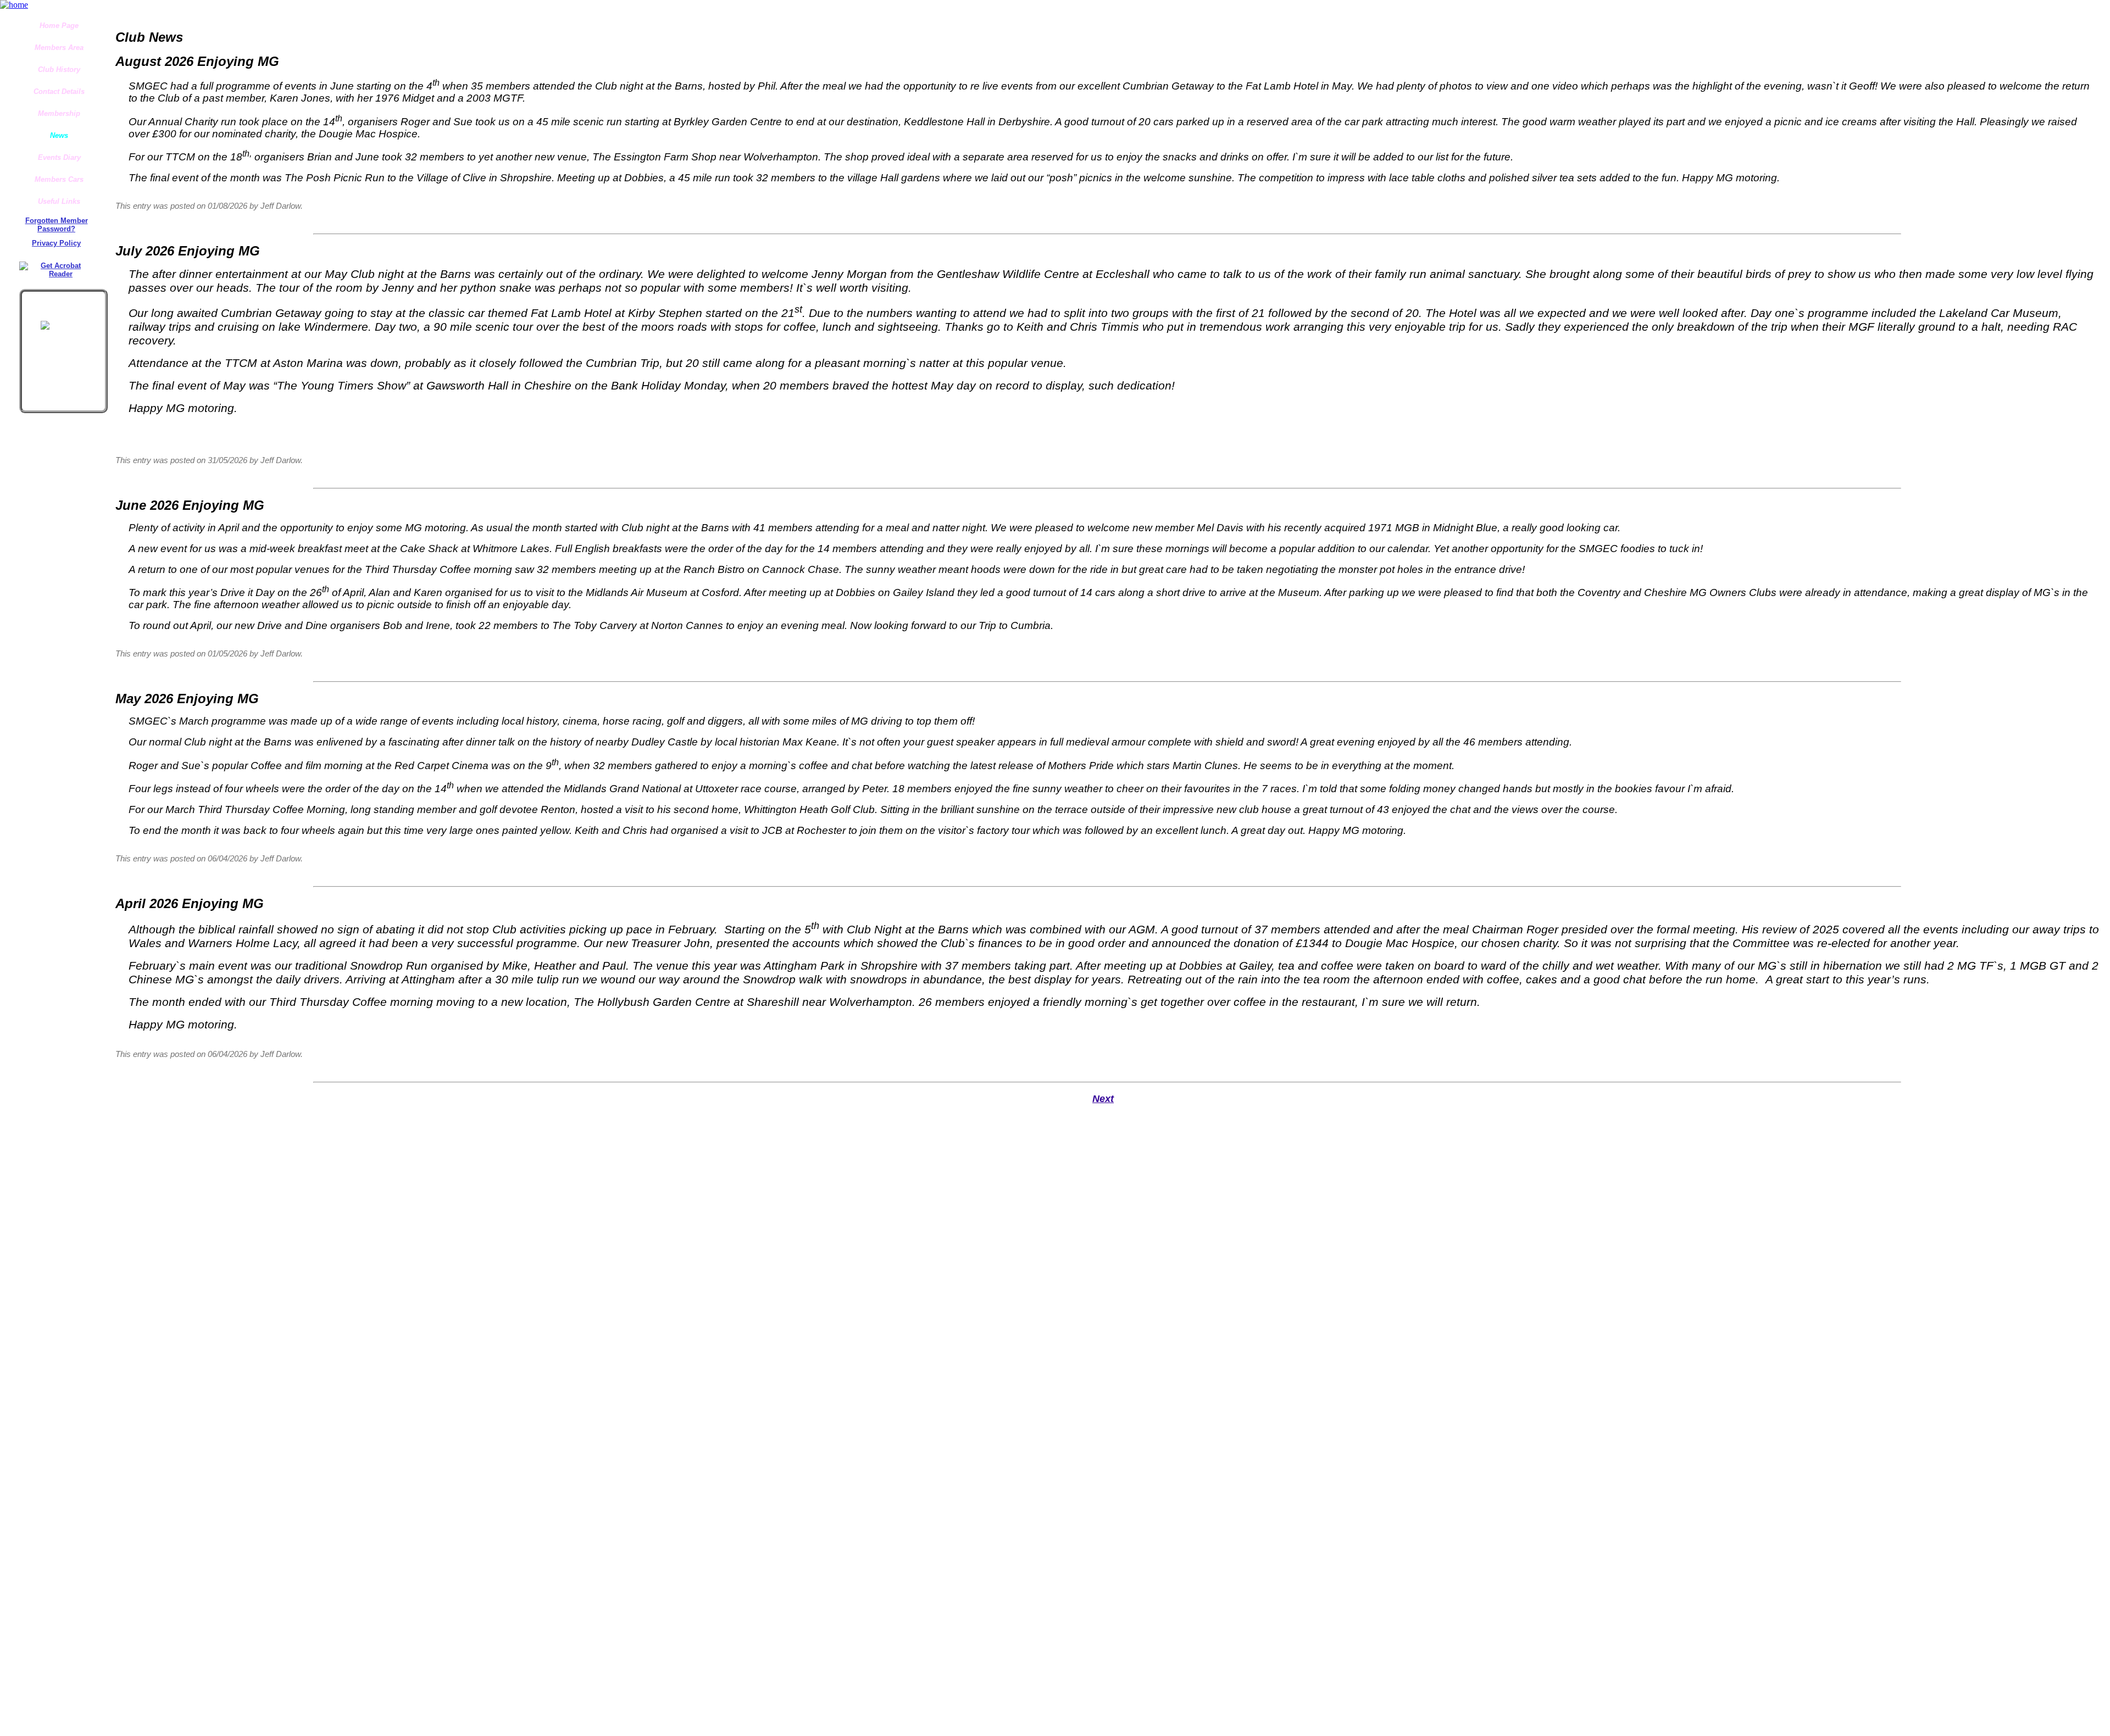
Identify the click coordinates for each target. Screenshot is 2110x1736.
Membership (59, 113)
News (59, 135)
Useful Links (59, 201)
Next (1103, 1098)
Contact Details (59, 91)
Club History (59, 69)
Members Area (59, 48)
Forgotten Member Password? (57, 225)
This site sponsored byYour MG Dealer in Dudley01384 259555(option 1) (63, 307)
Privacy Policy (56, 243)
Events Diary (59, 157)
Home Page (59, 26)
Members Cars (59, 179)
